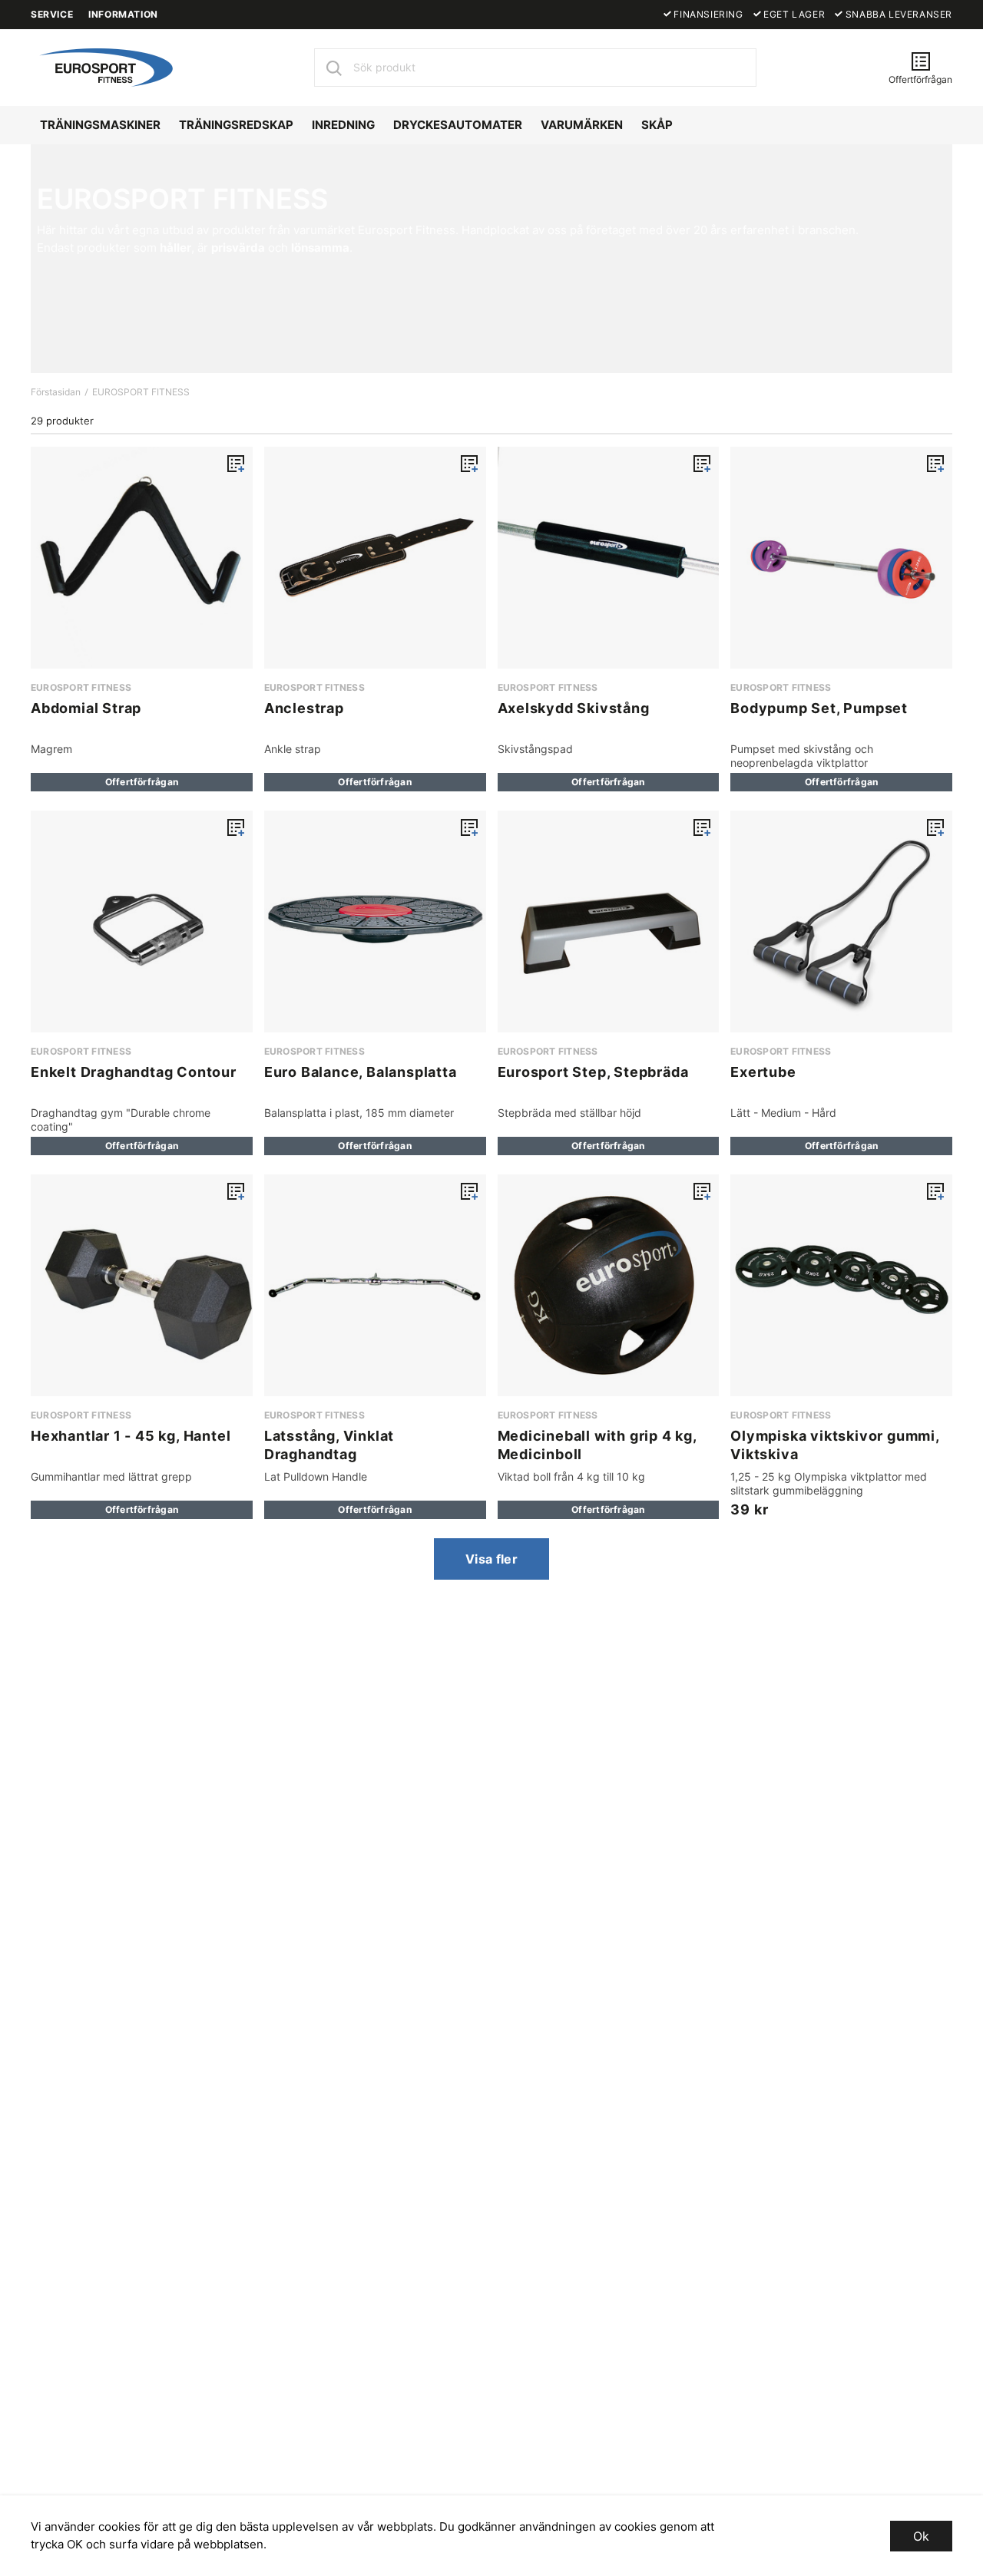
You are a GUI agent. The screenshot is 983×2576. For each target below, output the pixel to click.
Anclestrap (304, 708)
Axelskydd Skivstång (574, 708)
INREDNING (343, 125)
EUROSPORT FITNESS (141, 392)
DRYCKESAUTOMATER (458, 125)
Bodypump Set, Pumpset (819, 708)
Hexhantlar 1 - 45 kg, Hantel (131, 1436)
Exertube (763, 1072)
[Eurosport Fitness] (104, 66)
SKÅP (657, 125)
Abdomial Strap (86, 708)
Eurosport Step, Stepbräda (593, 1072)
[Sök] (333, 68)
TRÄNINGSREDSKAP (236, 125)
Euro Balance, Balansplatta (361, 1072)
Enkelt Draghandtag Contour (134, 1072)
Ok (921, 2536)
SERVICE (52, 14)
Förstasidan (56, 392)
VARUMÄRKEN (582, 125)
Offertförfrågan (142, 782)
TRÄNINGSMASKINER (100, 125)
